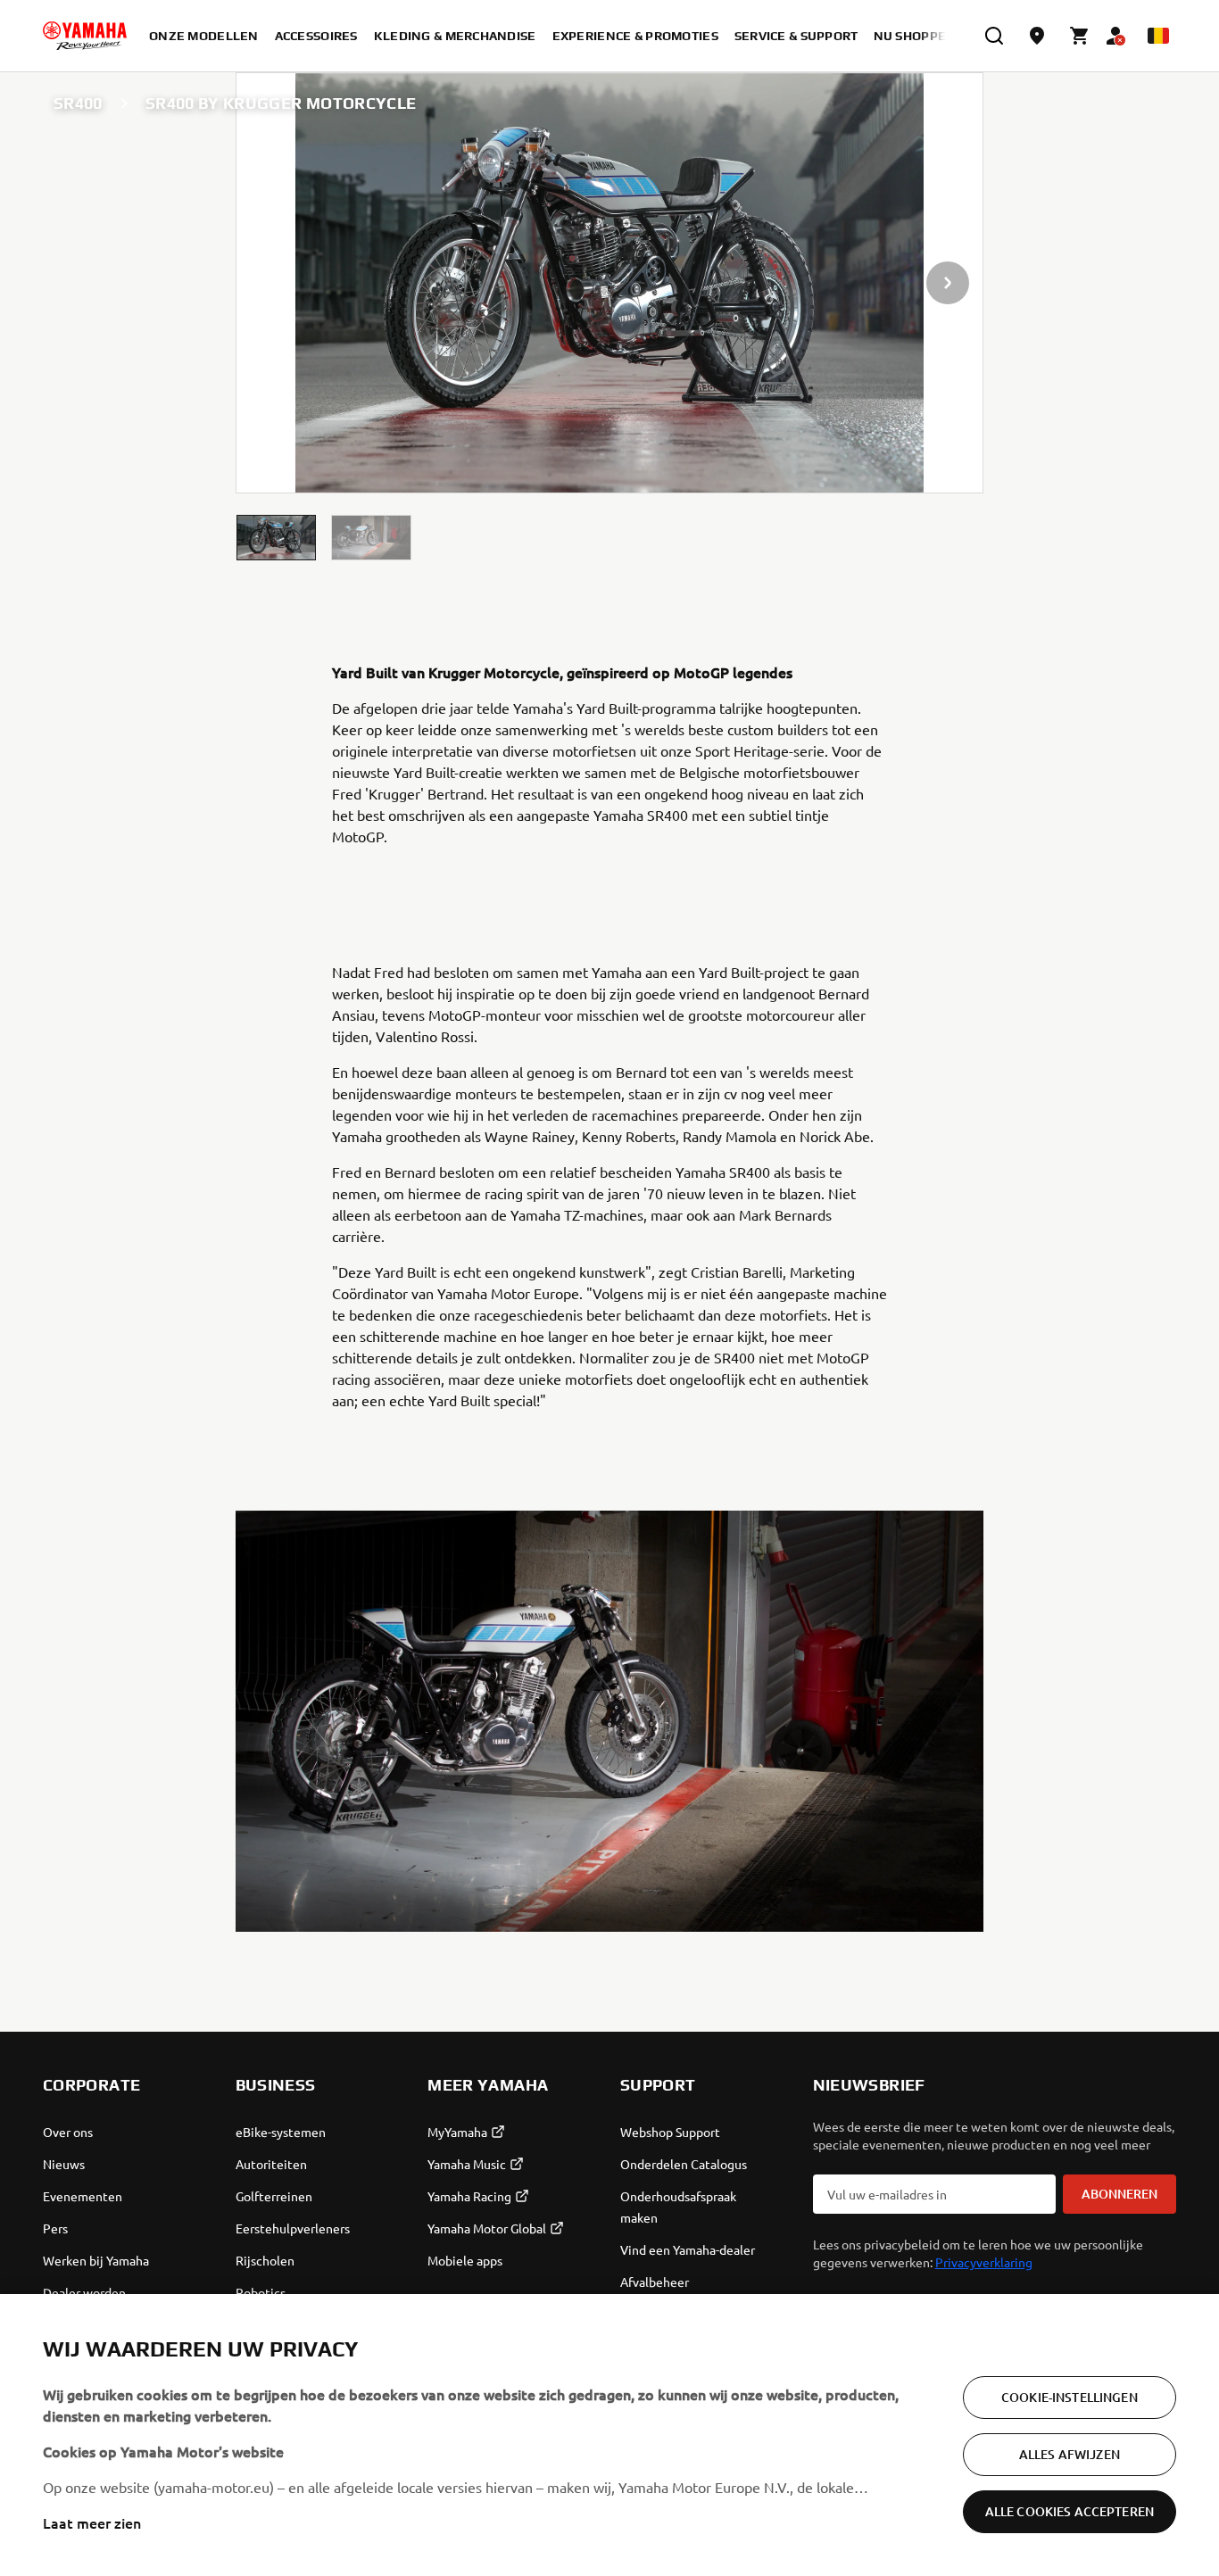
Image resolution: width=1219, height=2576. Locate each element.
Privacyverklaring (984, 2262)
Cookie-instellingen (1070, 2397)
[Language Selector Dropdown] (1158, 36)
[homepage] (85, 36)
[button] (277, 538)
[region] (609, 2435)
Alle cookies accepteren (1070, 2511)
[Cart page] (1080, 36)
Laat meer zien (92, 2522)
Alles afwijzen (1070, 2454)
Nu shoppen (915, 36)
